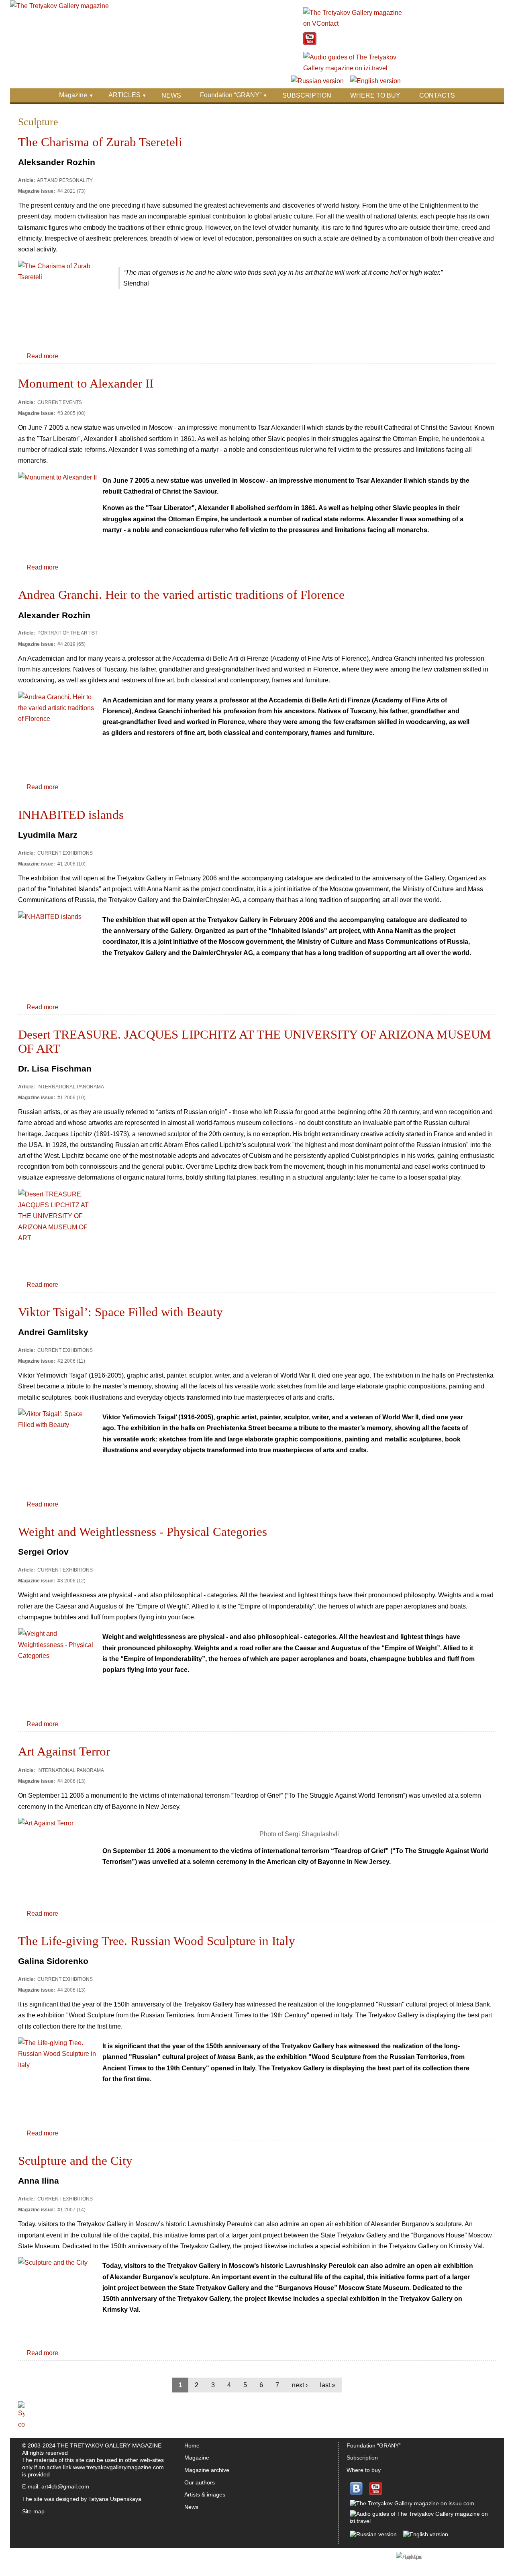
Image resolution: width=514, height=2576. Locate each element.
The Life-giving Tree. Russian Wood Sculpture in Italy (157, 1941)
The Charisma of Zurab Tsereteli (100, 142)
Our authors (200, 2482)
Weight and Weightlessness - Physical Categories (143, 1532)
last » (328, 2385)
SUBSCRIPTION (307, 95)
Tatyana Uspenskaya (115, 2499)
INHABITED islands (71, 815)
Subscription (362, 2458)
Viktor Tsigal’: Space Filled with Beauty (120, 1312)
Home (192, 2445)
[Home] (59, 6)
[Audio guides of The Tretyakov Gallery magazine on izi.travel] (353, 68)
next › (300, 2385)
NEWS (171, 95)
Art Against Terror (64, 1751)
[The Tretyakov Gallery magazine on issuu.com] (412, 2503)
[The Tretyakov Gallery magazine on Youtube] (310, 43)
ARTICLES (124, 95)
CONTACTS (437, 95)
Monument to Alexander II (86, 384)
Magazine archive (207, 2470)
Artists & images (205, 2494)
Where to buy (364, 2470)
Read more (42, 356)
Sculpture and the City (75, 2161)
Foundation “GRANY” (231, 95)
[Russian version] (317, 81)
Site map (33, 2511)
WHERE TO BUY (375, 95)
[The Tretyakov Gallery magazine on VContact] (353, 23)
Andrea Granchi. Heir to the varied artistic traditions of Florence (181, 595)
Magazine (73, 95)
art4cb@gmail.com (65, 2486)
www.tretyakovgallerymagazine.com (118, 2467)
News (191, 2507)
